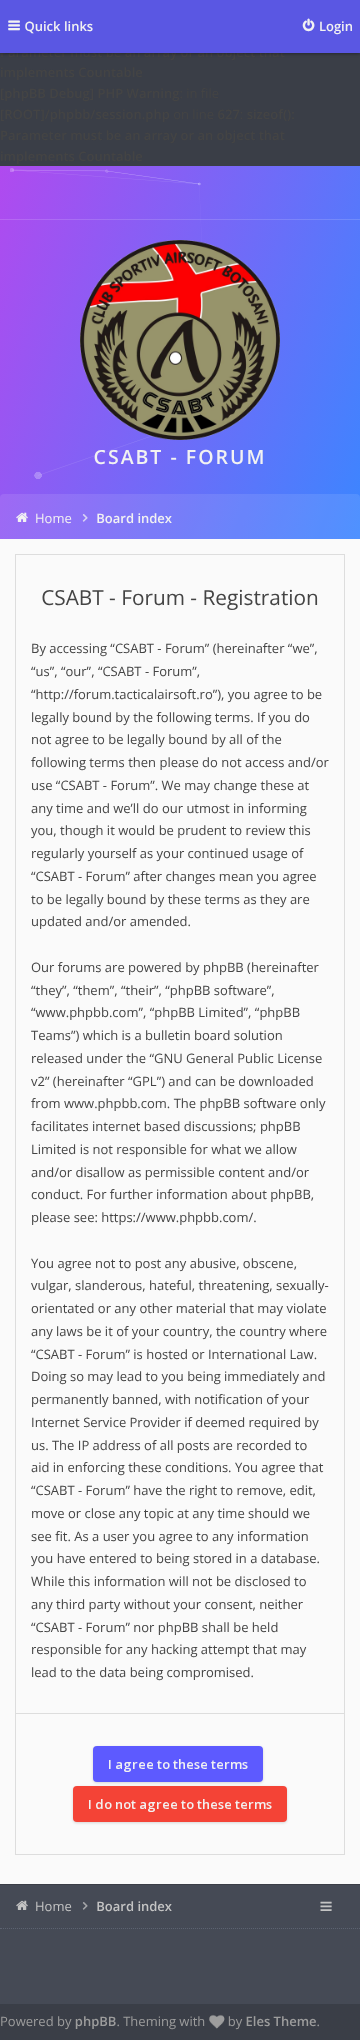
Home (53, 1906)
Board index (134, 1906)
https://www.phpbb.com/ (177, 1217)
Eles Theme (281, 2021)
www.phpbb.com (115, 1103)
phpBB (96, 2021)
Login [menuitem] (336, 26)
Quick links (59, 26)
